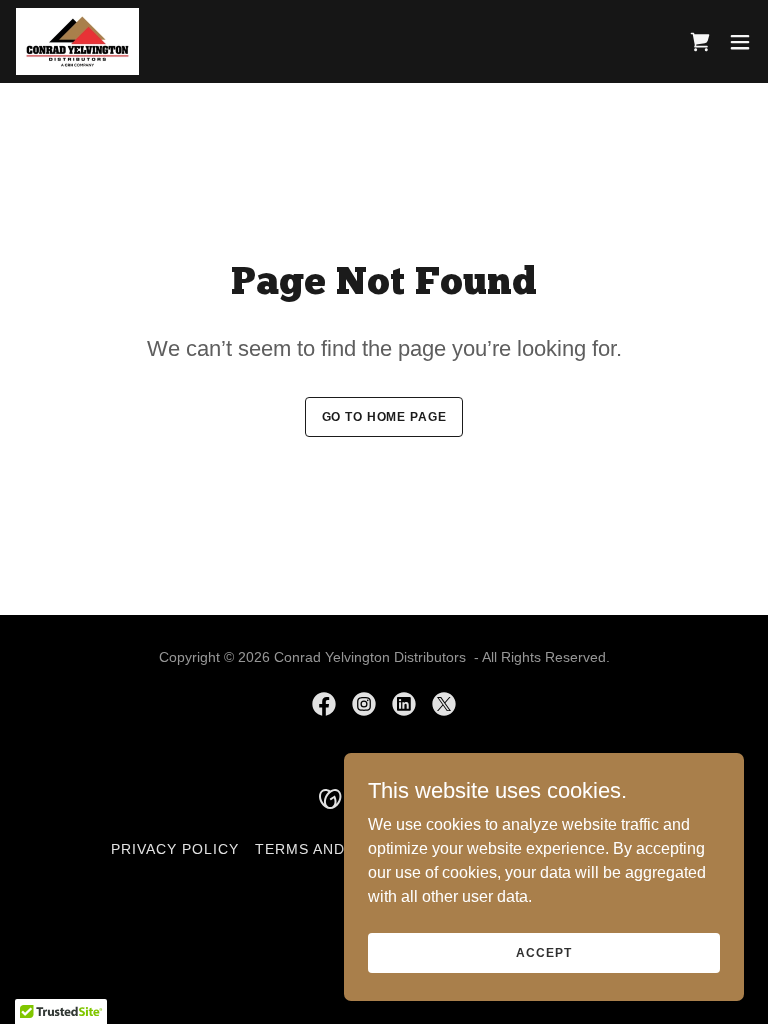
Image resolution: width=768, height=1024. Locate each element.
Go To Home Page (384, 417)
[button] (740, 42)
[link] (77, 41)
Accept (543, 952)
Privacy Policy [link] (175, 849)
